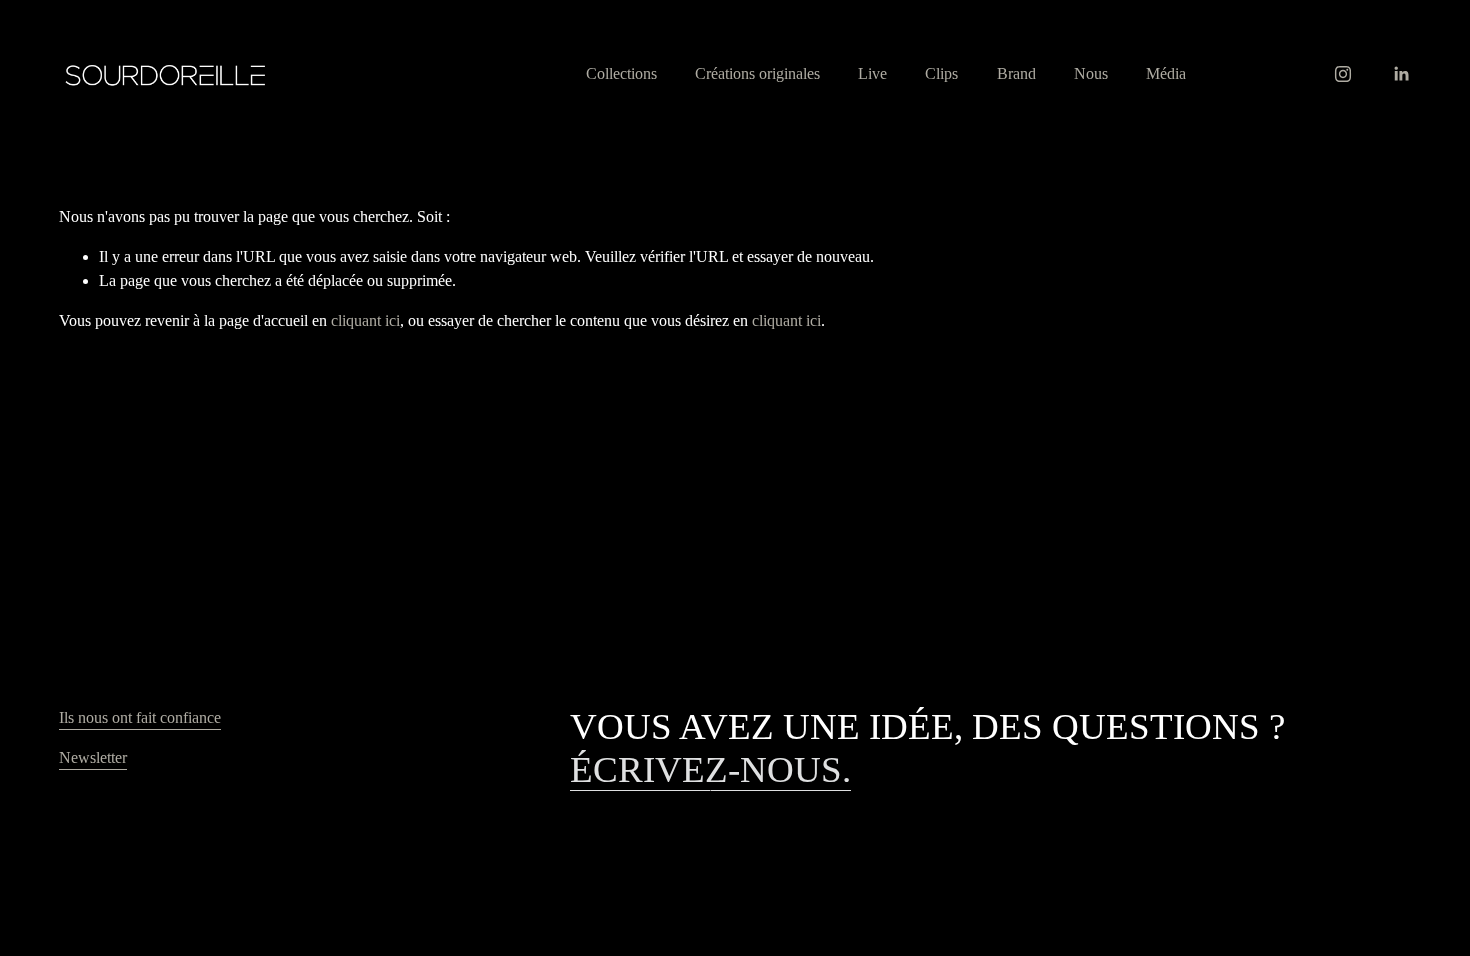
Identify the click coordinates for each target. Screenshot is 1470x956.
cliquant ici (365, 320)
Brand (1016, 73)
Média (1166, 73)
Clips (941, 73)
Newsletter (93, 757)
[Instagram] (1343, 74)
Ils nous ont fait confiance (140, 717)
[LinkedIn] (1401, 74)
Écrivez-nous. (710, 769)
